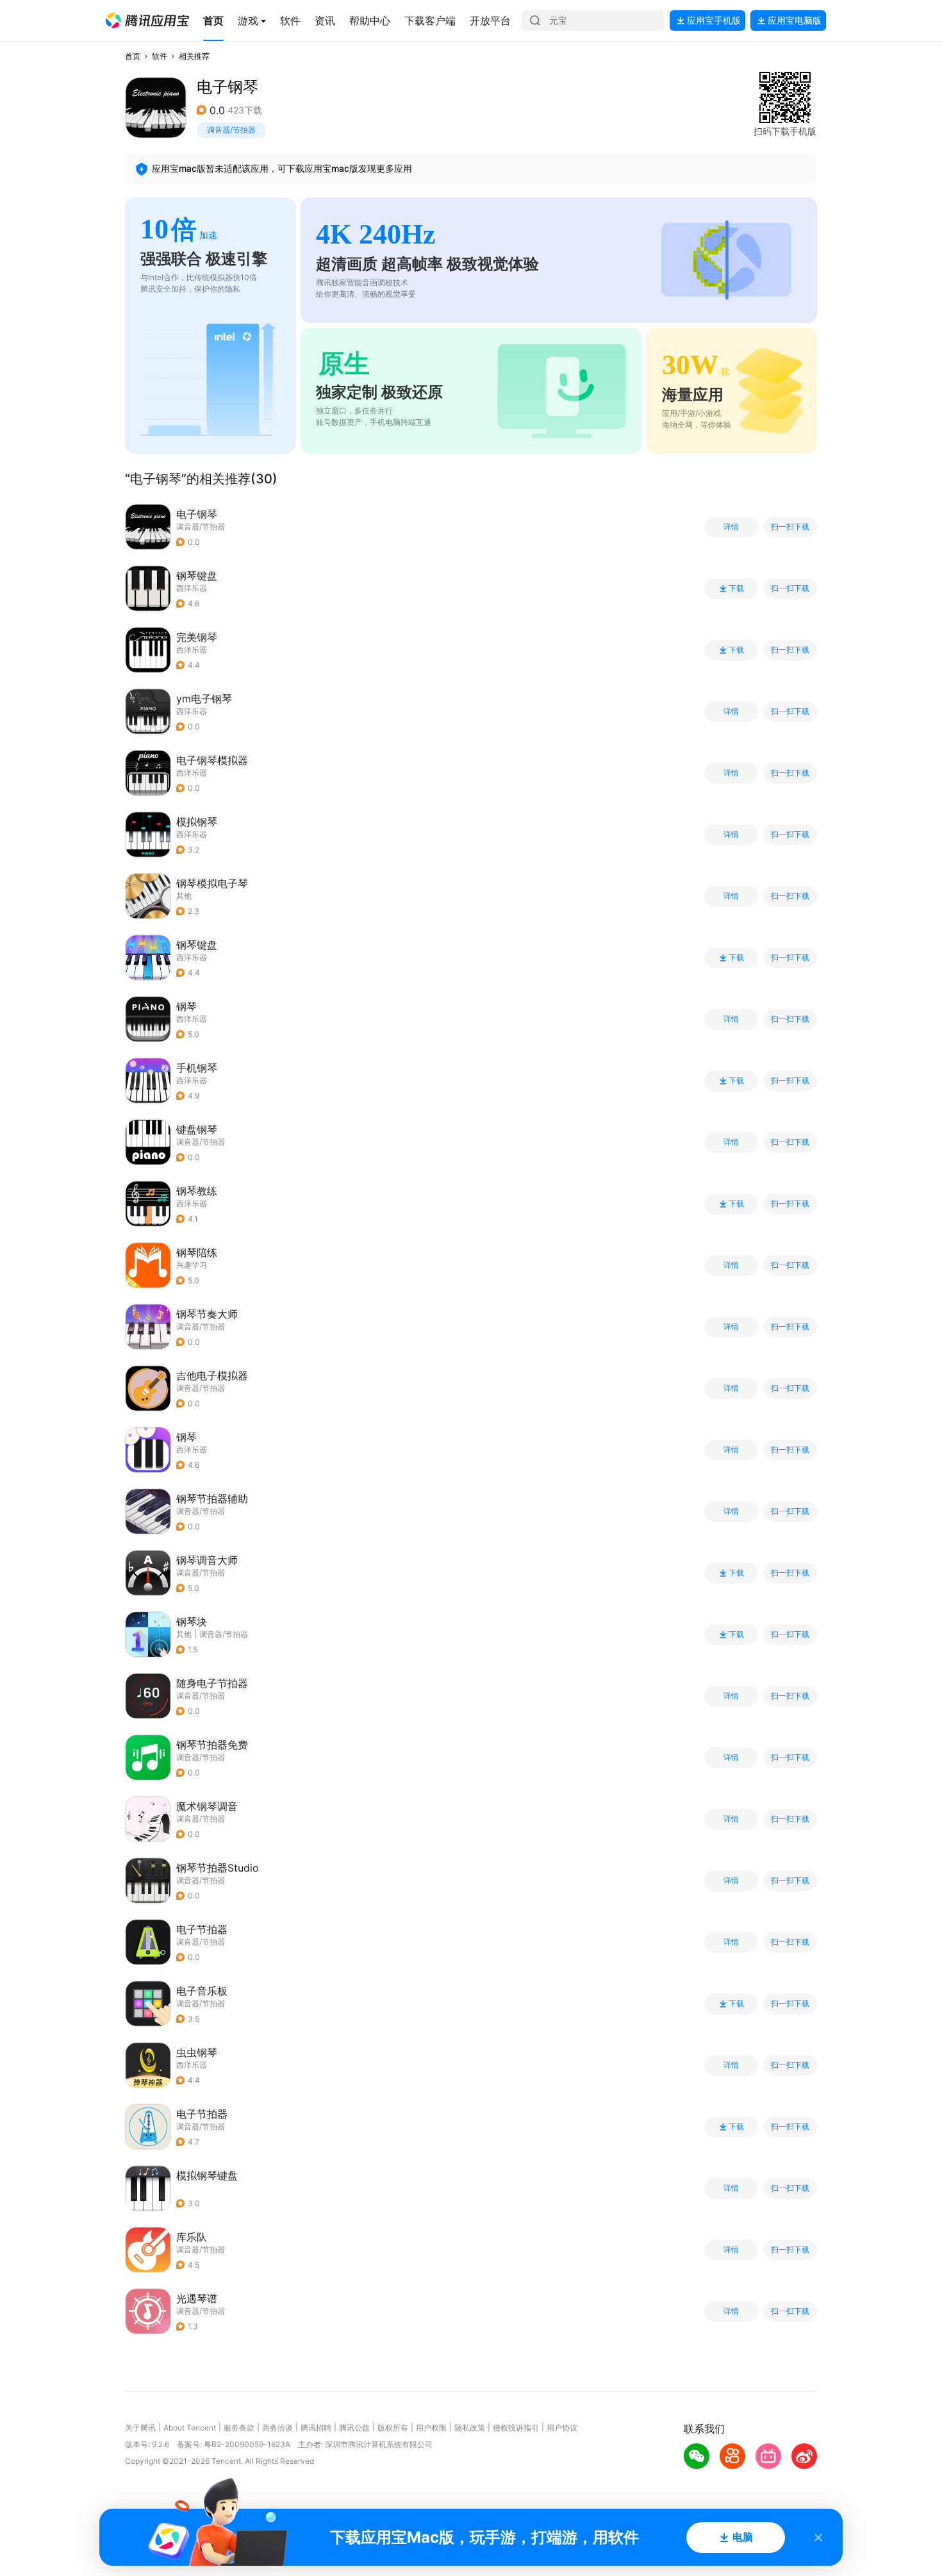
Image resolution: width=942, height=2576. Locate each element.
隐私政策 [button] (470, 2428)
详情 (731, 527)
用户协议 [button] (562, 2428)
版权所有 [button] (393, 2428)
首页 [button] (133, 56)
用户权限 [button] (431, 2428)
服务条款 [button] (239, 2428)
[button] (147, 21)
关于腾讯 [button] (140, 2428)
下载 (736, 588)
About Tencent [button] (190, 2428)
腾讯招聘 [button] (316, 2428)
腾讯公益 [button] (354, 2428)
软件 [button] (160, 56)
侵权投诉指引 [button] (516, 2428)
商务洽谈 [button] (277, 2428)
